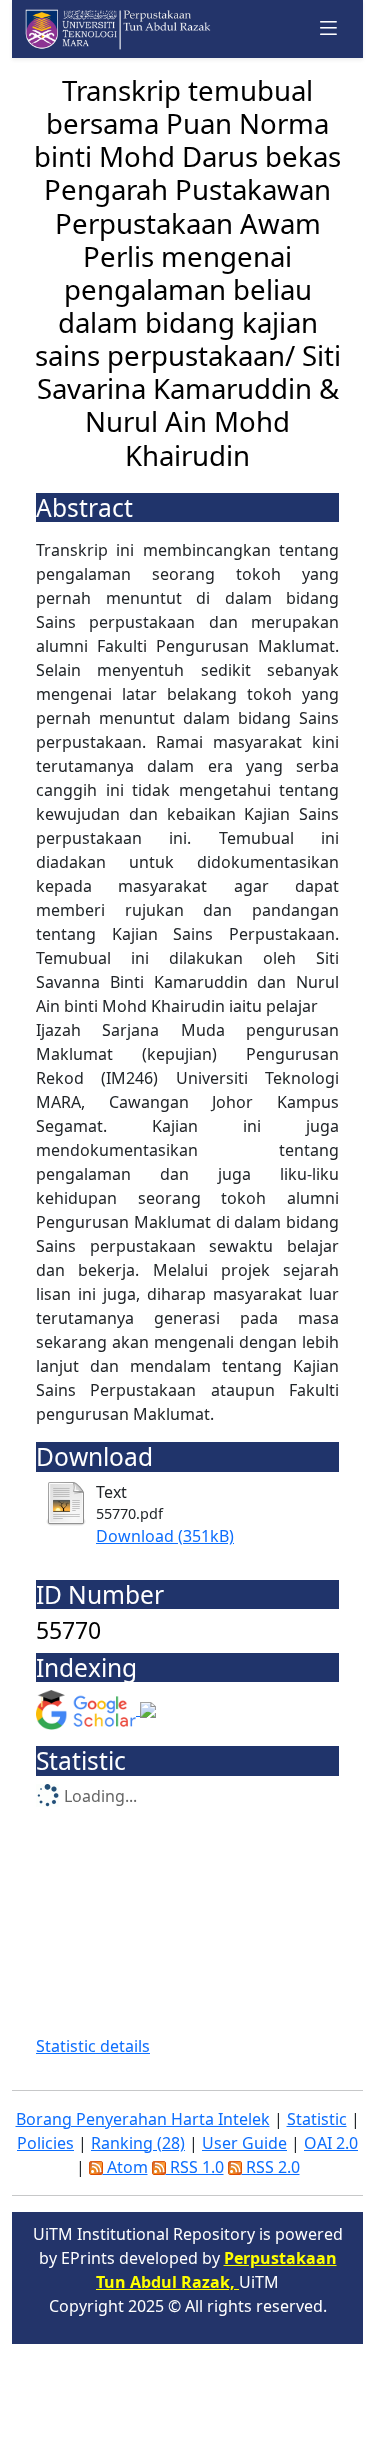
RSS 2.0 (271, 2167)
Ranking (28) (138, 2143)
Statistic (317, 2119)
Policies (45, 2143)
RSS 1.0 (195, 2167)
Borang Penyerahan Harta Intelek (143, 2119)
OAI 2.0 (331, 2143)
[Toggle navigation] (329, 28)
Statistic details (93, 2046)
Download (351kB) (165, 1536)
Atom (125, 2167)
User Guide (244, 2143)
